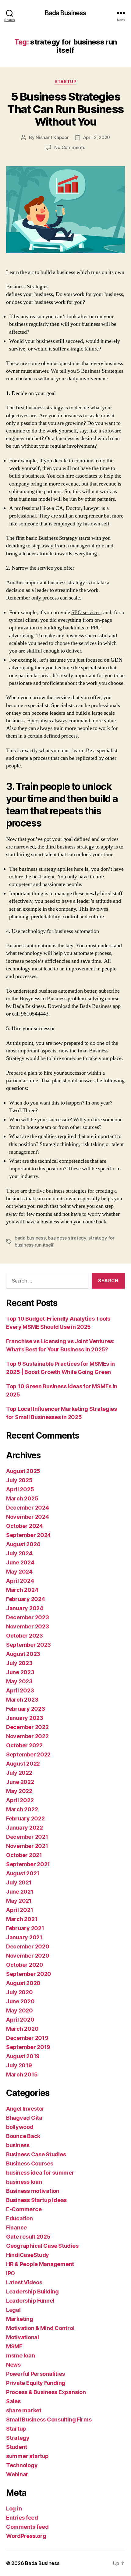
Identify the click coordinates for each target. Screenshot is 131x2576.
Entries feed (22, 2518)
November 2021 (27, 1846)
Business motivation (33, 2191)
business (18, 2145)
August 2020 (23, 1983)
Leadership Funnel (30, 2301)
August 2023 (23, 1654)
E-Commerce (24, 2209)
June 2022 (20, 1782)
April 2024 (20, 1581)
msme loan (21, 2355)
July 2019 (19, 2065)
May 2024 (19, 1572)
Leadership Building (32, 2291)
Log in (14, 2508)
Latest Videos (24, 2282)
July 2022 (19, 1773)
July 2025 (19, 1480)
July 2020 (19, 1992)
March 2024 (22, 1590)
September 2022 (28, 1754)
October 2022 (24, 1745)
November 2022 (27, 1736)
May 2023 (19, 1681)
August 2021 (23, 1873)
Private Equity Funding (36, 2383)
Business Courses (30, 2163)
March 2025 (22, 1498)
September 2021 (28, 1864)
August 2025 (23, 1471)
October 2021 (24, 1855)
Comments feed (27, 2527)
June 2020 (20, 2001)
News (13, 2365)
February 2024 (26, 1599)
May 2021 (19, 1901)
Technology (22, 2465)
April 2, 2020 (97, 137)
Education (19, 2218)
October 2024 (25, 1526)
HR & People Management (40, 2264)
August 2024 (23, 1544)
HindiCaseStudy (28, 2255)
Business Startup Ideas (36, 2200)
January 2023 (25, 1718)
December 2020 (28, 1946)
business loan (24, 2182)
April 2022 (20, 1800)
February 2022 (25, 1818)
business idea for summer (40, 2173)
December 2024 (28, 1508)
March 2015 (22, 2074)
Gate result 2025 (28, 2237)
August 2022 (23, 1764)
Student (17, 2447)
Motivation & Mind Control (40, 2328)
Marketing (20, 2319)
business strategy (67, 1238)
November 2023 (28, 1626)
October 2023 (25, 1636)
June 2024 (20, 1562)
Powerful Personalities (35, 2374)
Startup (66, 82)
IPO (11, 2273)
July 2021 (19, 1882)
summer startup (27, 2456)
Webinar (17, 2474)
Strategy (18, 2438)
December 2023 (28, 1617)
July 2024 (19, 1553)
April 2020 (20, 2020)
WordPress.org (26, 2536)
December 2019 (27, 2038)
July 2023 (19, 1663)
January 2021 (24, 1937)
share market (24, 2410)
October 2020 (25, 1965)
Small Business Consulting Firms (49, 2419)
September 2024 (28, 1535)
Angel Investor (25, 2109)
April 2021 (19, 1910)
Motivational (23, 2337)
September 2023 (28, 1645)
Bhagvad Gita (24, 2118)
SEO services (86, 612)
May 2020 (19, 2010)
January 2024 (25, 1608)
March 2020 (22, 2029)
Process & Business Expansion (46, 2392)
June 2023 (20, 1672)
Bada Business (66, 13)
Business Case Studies (36, 2154)
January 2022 (25, 1828)
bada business (30, 1238)
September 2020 (29, 1974)
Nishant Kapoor (52, 137)
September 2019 (28, 2047)
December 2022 (27, 1727)
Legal (13, 2310)
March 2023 (22, 1700)
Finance (16, 2227)
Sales (13, 2401)
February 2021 (25, 1928)
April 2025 (20, 1489)
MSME (14, 2346)
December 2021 (27, 1837)
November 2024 (28, 1517)
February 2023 (26, 1709)
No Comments (70, 147)
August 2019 (23, 2056)
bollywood (20, 2127)
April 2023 (20, 1690)
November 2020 (28, 1956)
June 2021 (20, 1892)
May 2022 (19, 1791)
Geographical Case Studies (42, 2246)
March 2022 (22, 1809)
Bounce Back (23, 2136)
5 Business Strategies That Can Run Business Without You (65, 109)
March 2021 (22, 1919)
